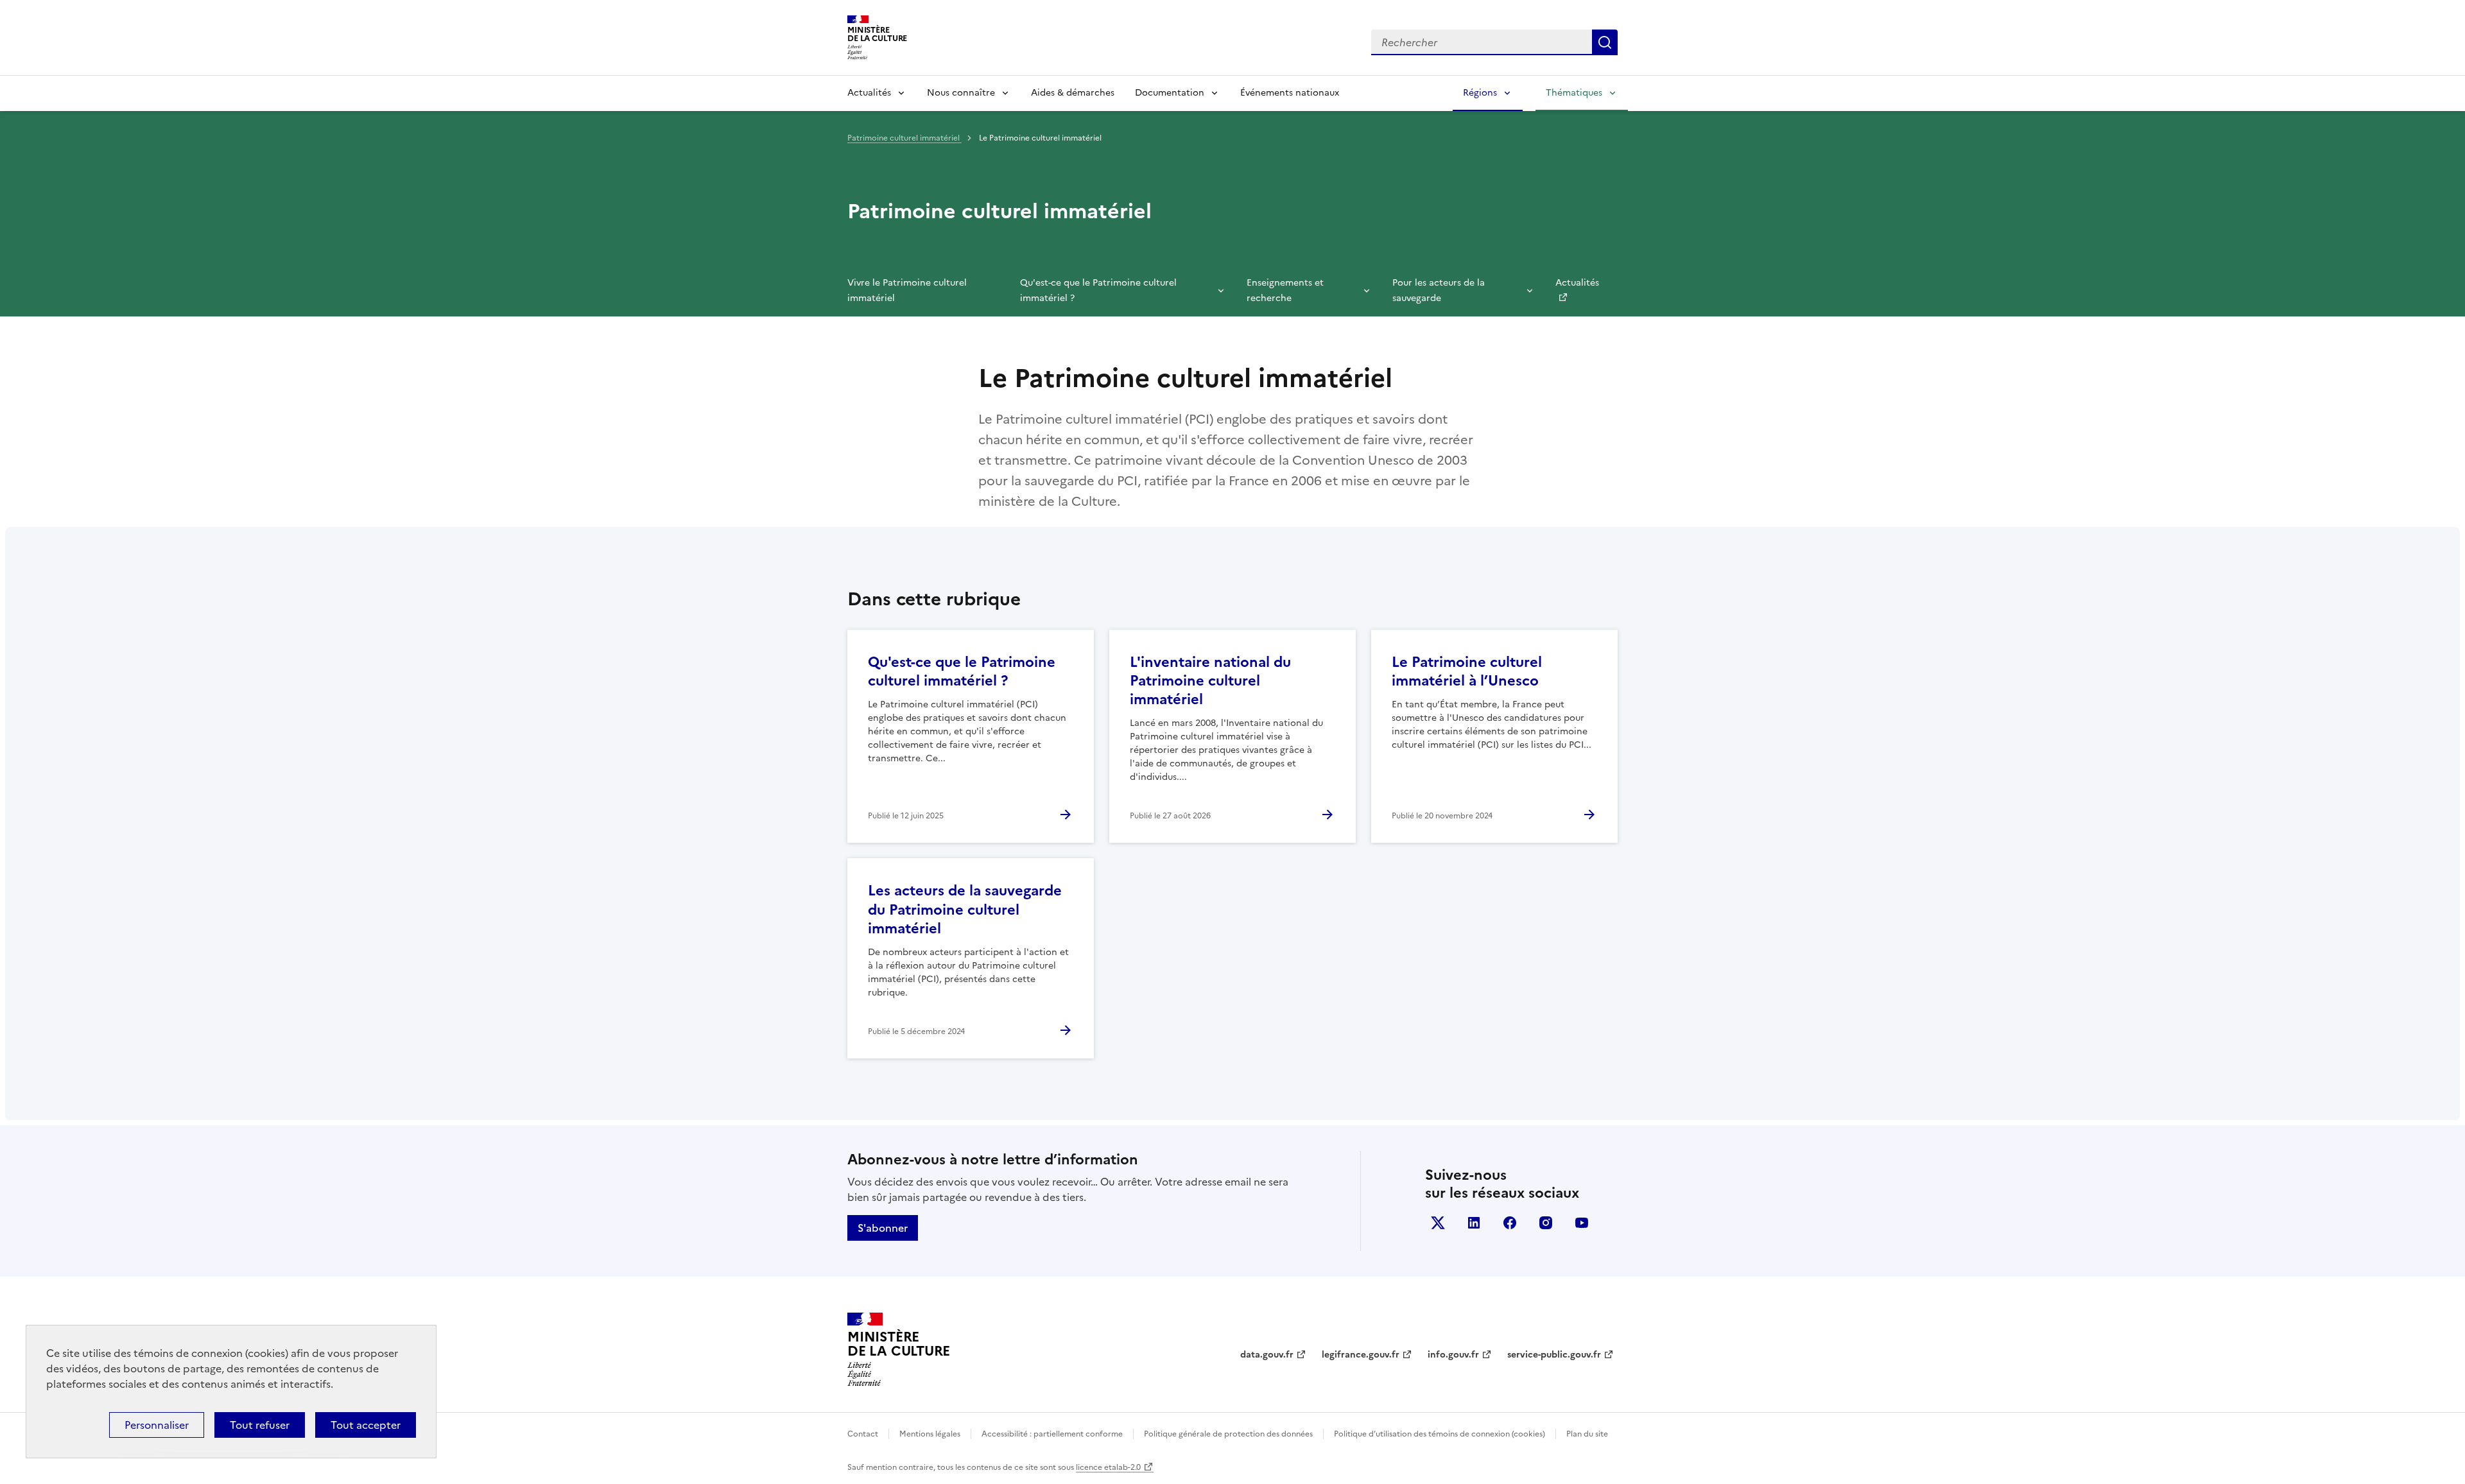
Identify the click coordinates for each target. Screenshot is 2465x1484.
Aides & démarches (1073, 93)
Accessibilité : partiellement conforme (1052, 1434)
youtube (1582, 1223)
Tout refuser (260, 1425)
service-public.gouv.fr (1554, 1355)
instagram (1546, 1223)
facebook (1510, 1223)
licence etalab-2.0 (1108, 1467)
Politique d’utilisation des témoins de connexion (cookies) (1440, 1434)
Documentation (1170, 93)
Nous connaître (961, 93)
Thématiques (1574, 93)
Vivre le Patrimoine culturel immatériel (907, 290)
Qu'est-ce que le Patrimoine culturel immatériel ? (1098, 290)
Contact (863, 1434)
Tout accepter (366, 1425)
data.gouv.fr (1267, 1355)
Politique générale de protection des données (1228, 1434)
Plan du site (1587, 1434)
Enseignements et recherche (1285, 290)
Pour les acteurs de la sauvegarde (1439, 290)
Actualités (869, 93)
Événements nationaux (1290, 93)
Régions (1480, 93)
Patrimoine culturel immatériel (904, 138)
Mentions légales (930, 1434)
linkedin (1474, 1223)
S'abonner (883, 1228)
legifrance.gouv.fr (1361, 1355)
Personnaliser (157, 1425)
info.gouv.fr (1453, 1355)
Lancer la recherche (1605, 42)
